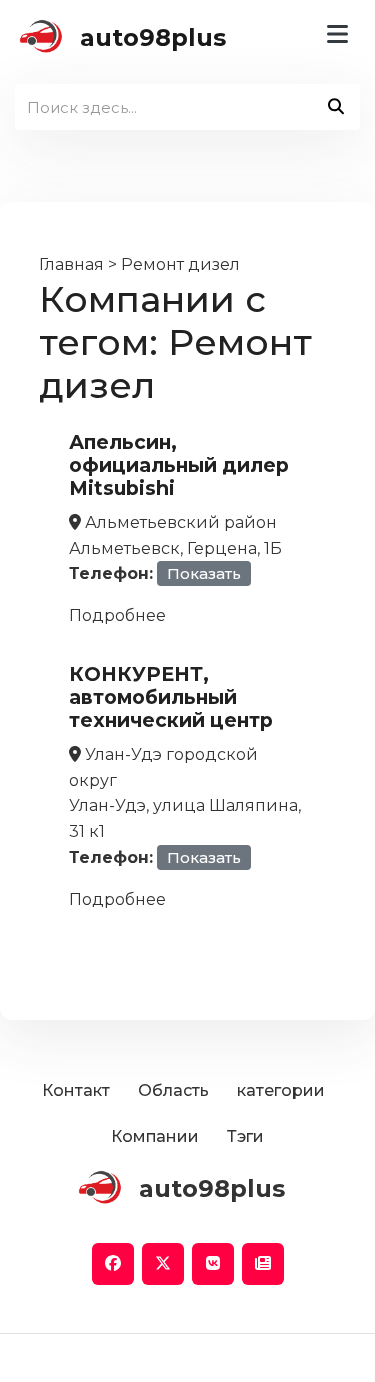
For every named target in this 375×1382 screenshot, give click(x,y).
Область (173, 1090)
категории (281, 1090)
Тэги (245, 1136)
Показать (204, 573)
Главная (71, 264)
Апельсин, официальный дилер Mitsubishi (179, 465)
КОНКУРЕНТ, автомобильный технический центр (171, 697)
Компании (155, 1136)
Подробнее (117, 615)
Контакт (76, 1090)
